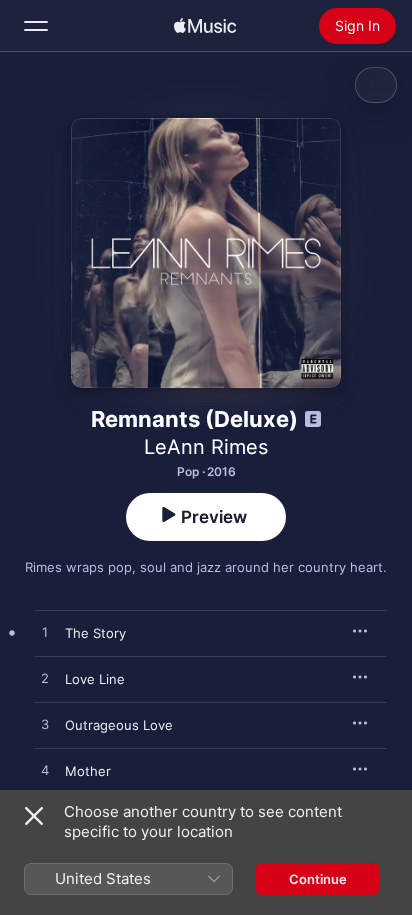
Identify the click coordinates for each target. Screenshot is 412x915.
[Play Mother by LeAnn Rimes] (45, 771)
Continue (318, 879)
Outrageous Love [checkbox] (119, 725)
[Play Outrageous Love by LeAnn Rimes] (45, 725)
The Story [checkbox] (95, 633)
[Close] (34, 816)
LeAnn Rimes (206, 447)
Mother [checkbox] (88, 771)
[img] (205, 26)
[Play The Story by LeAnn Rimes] (45, 633)
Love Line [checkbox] (95, 679)
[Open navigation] (36, 26)
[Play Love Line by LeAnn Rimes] (45, 679)
